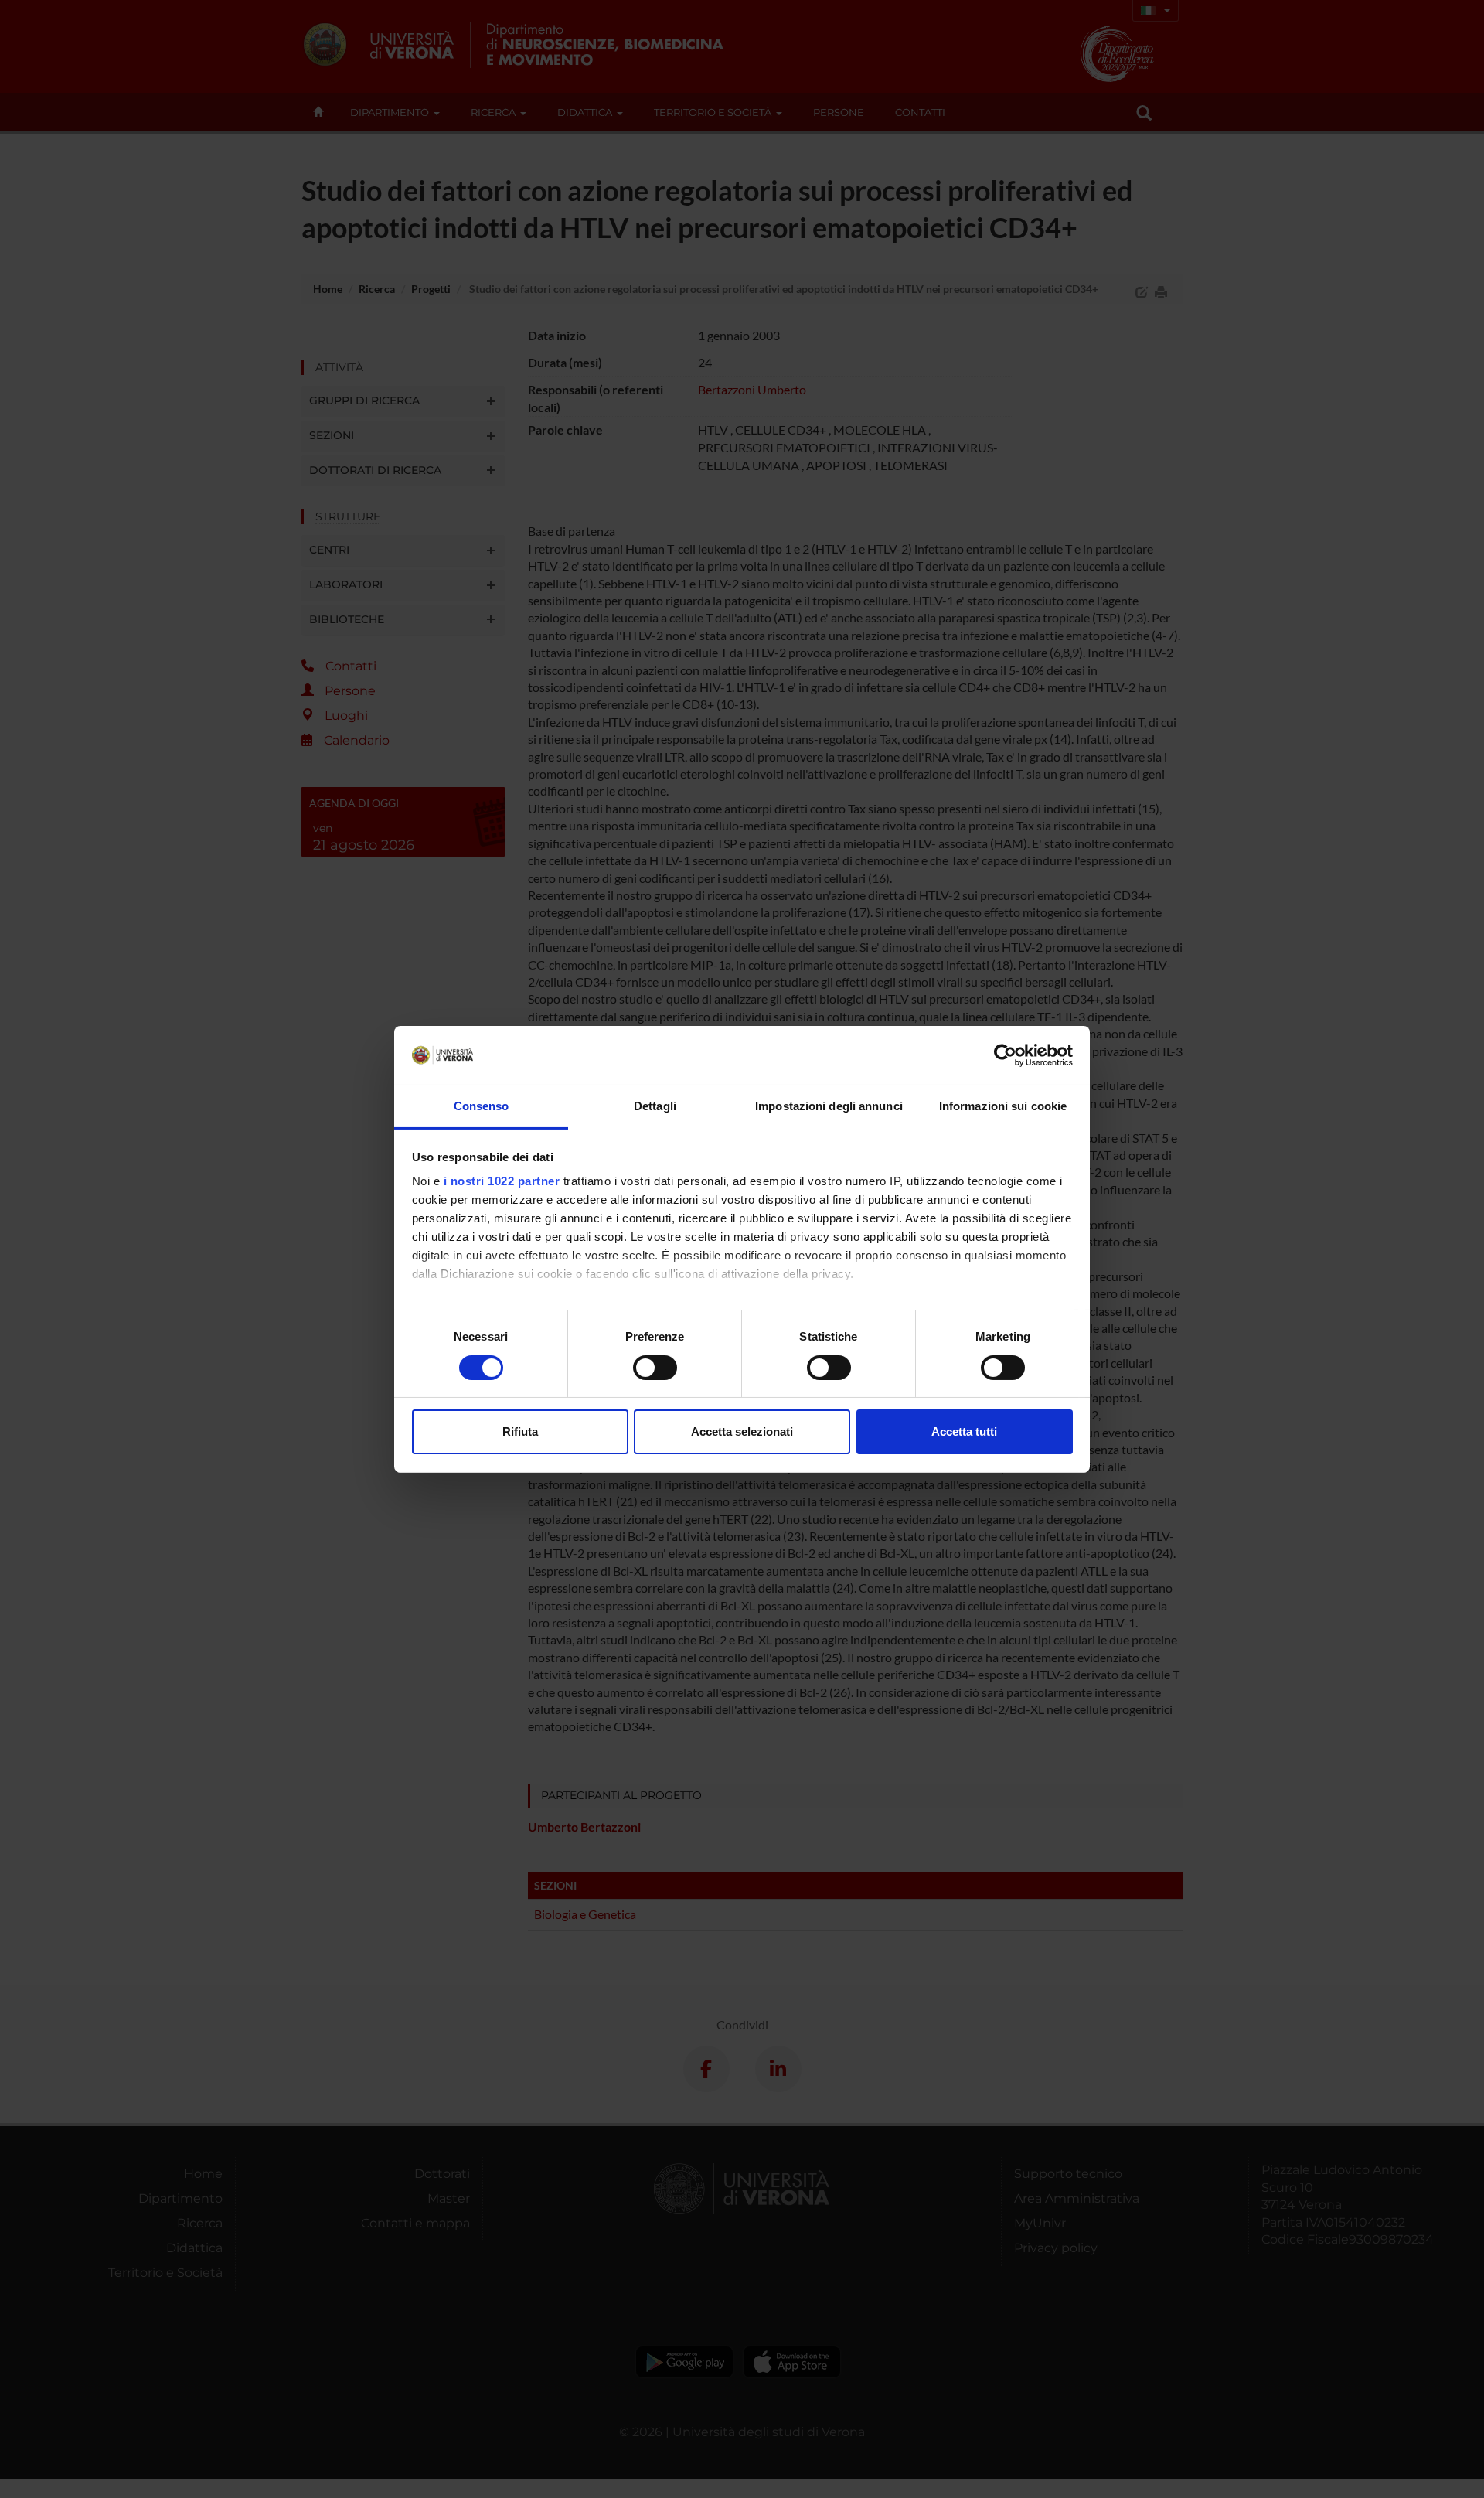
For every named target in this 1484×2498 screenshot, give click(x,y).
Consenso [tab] (482, 1106)
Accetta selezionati (742, 1431)
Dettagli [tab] (655, 1106)
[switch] (655, 1368)
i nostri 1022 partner (502, 1181)
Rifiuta (520, 1431)
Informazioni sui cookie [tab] (1003, 1106)
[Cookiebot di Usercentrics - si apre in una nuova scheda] (1005, 1055)
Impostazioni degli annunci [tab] (829, 1106)
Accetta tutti (964, 1431)
